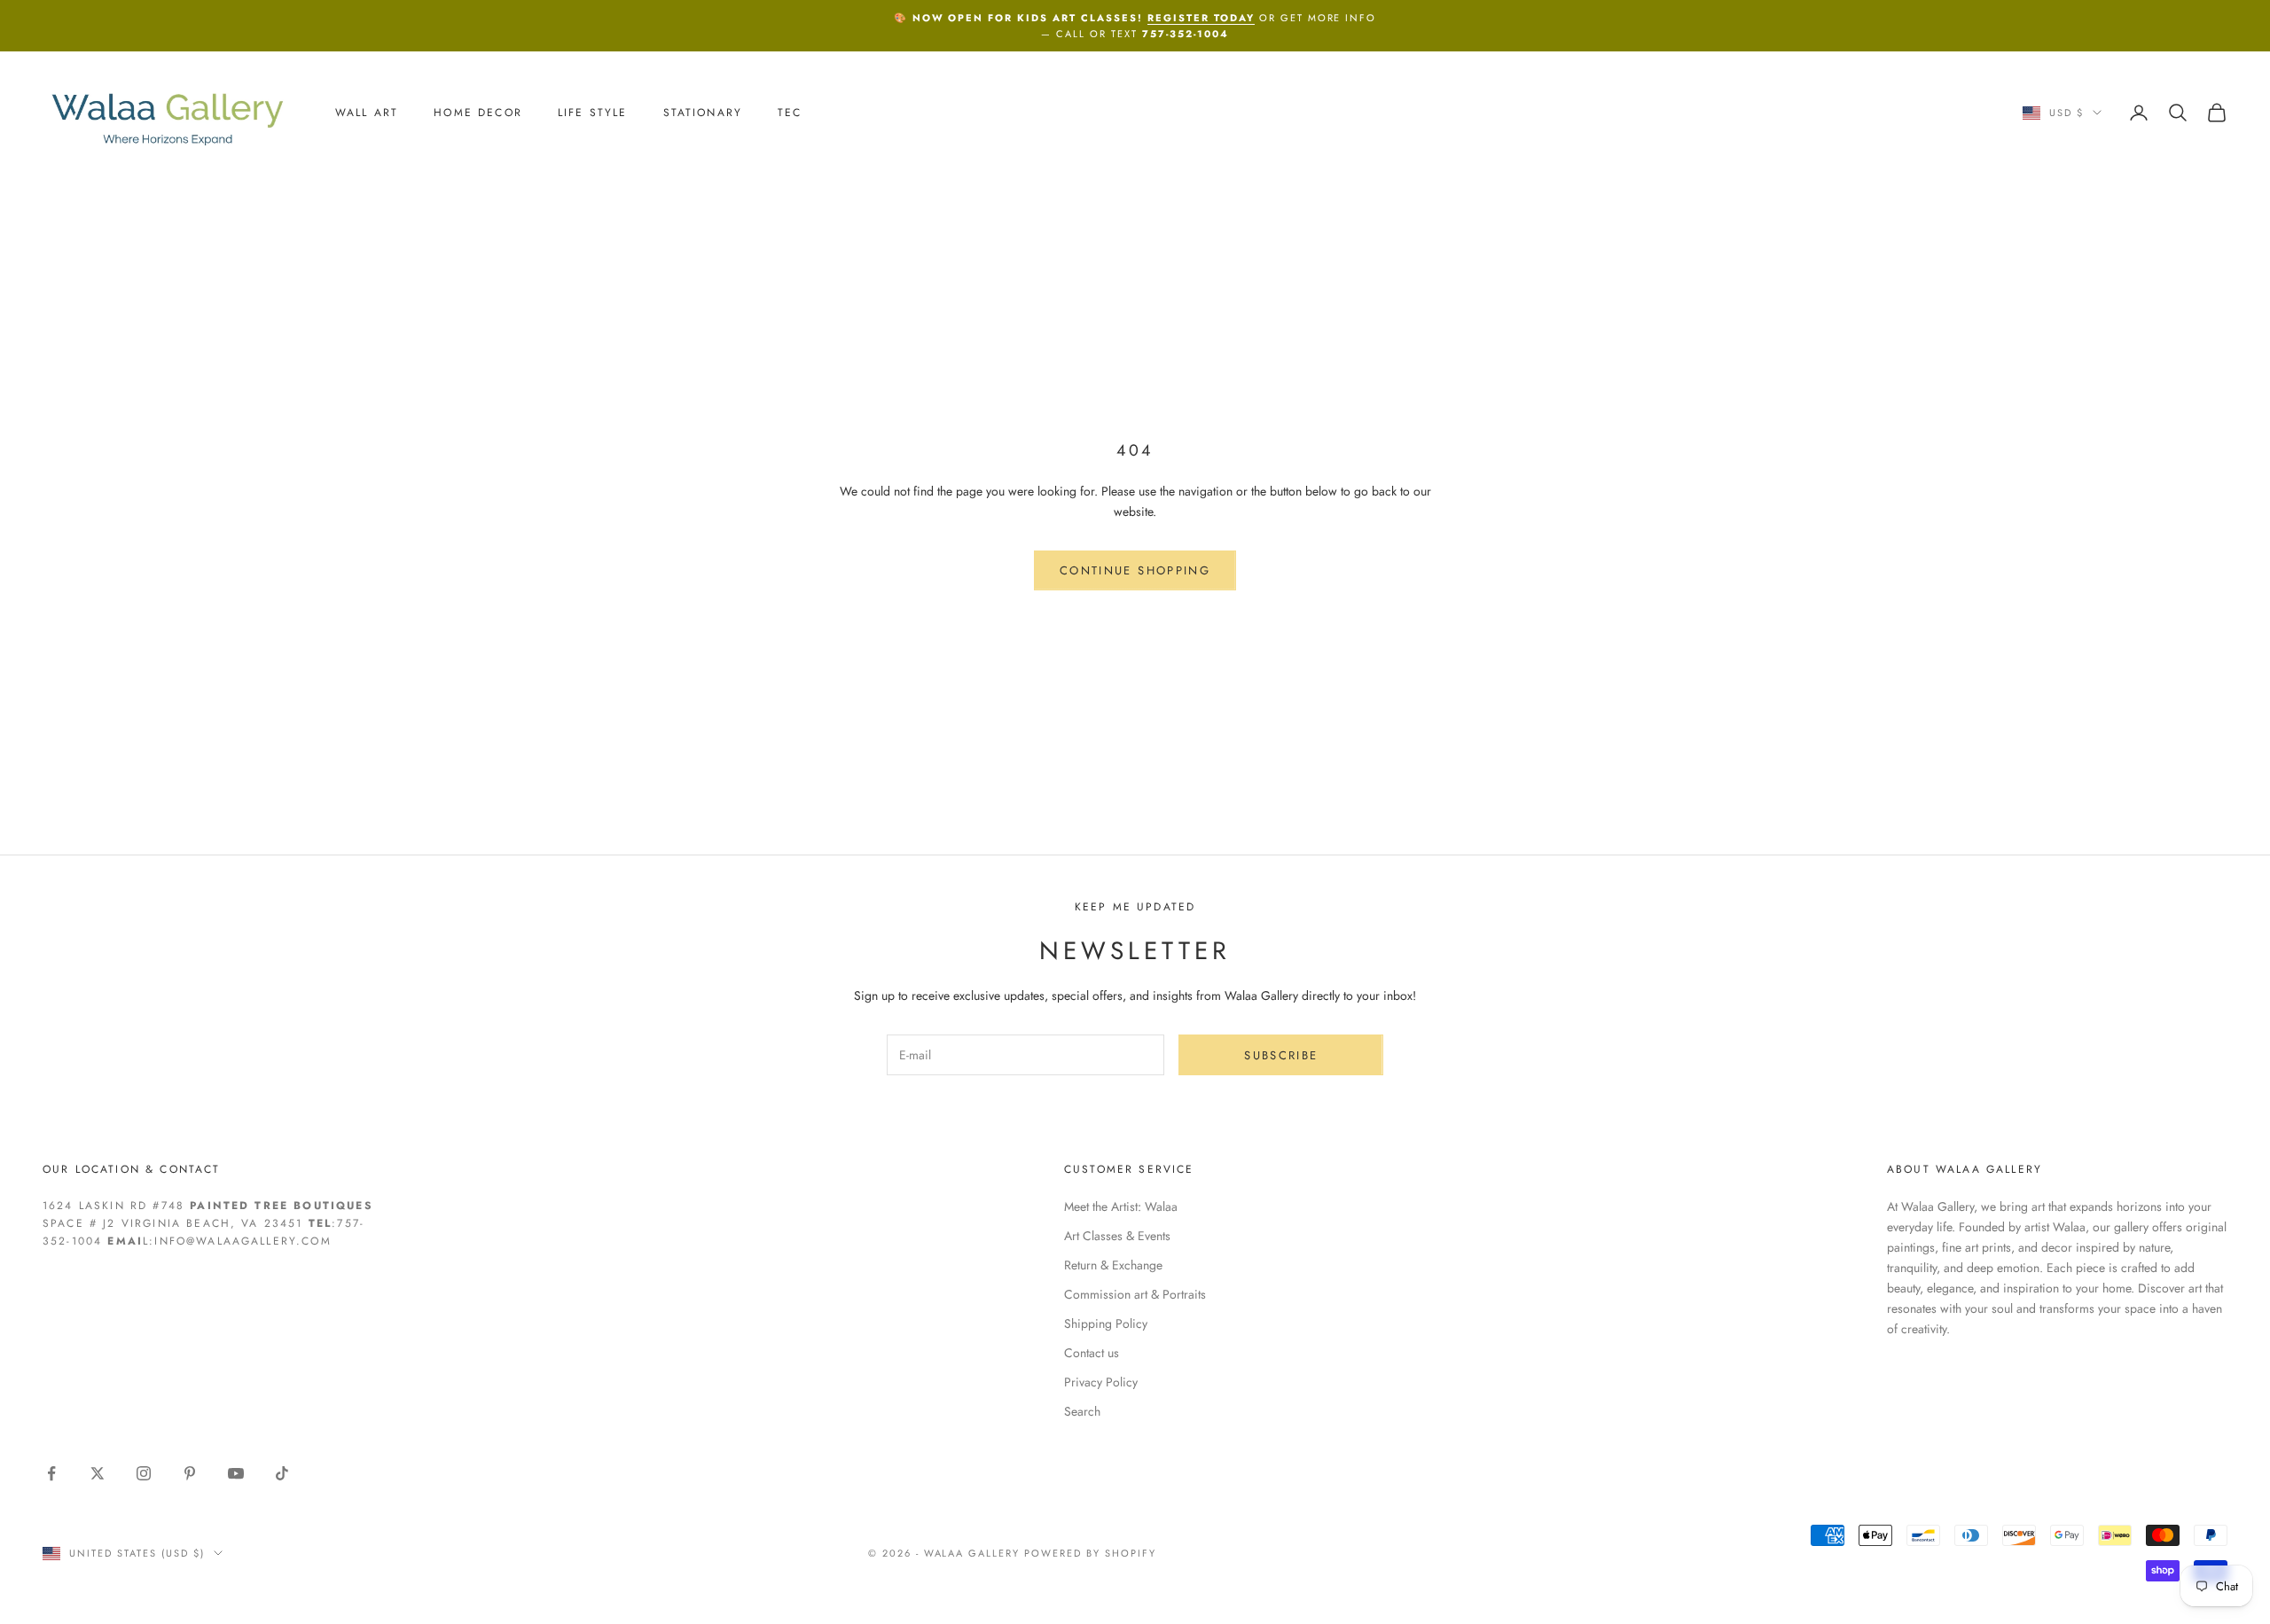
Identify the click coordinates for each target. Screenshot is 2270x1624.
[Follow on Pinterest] (190, 1473)
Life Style (593, 113)
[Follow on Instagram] (144, 1473)
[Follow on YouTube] (236, 1473)
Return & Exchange (1113, 1265)
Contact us (1092, 1353)
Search (1082, 1411)
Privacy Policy (1101, 1382)
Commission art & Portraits (1135, 1294)
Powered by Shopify (1090, 1553)
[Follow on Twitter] (98, 1473)
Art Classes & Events (1117, 1236)
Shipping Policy (1106, 1323)
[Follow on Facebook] (51, 1473)
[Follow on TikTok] (282, 1473)
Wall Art (367, 113)
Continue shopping (1135, 570)
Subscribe (1281, 1055)
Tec (790, 113)
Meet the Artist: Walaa (1121, 1206)
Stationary (703, 113)
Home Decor (478, 113)
